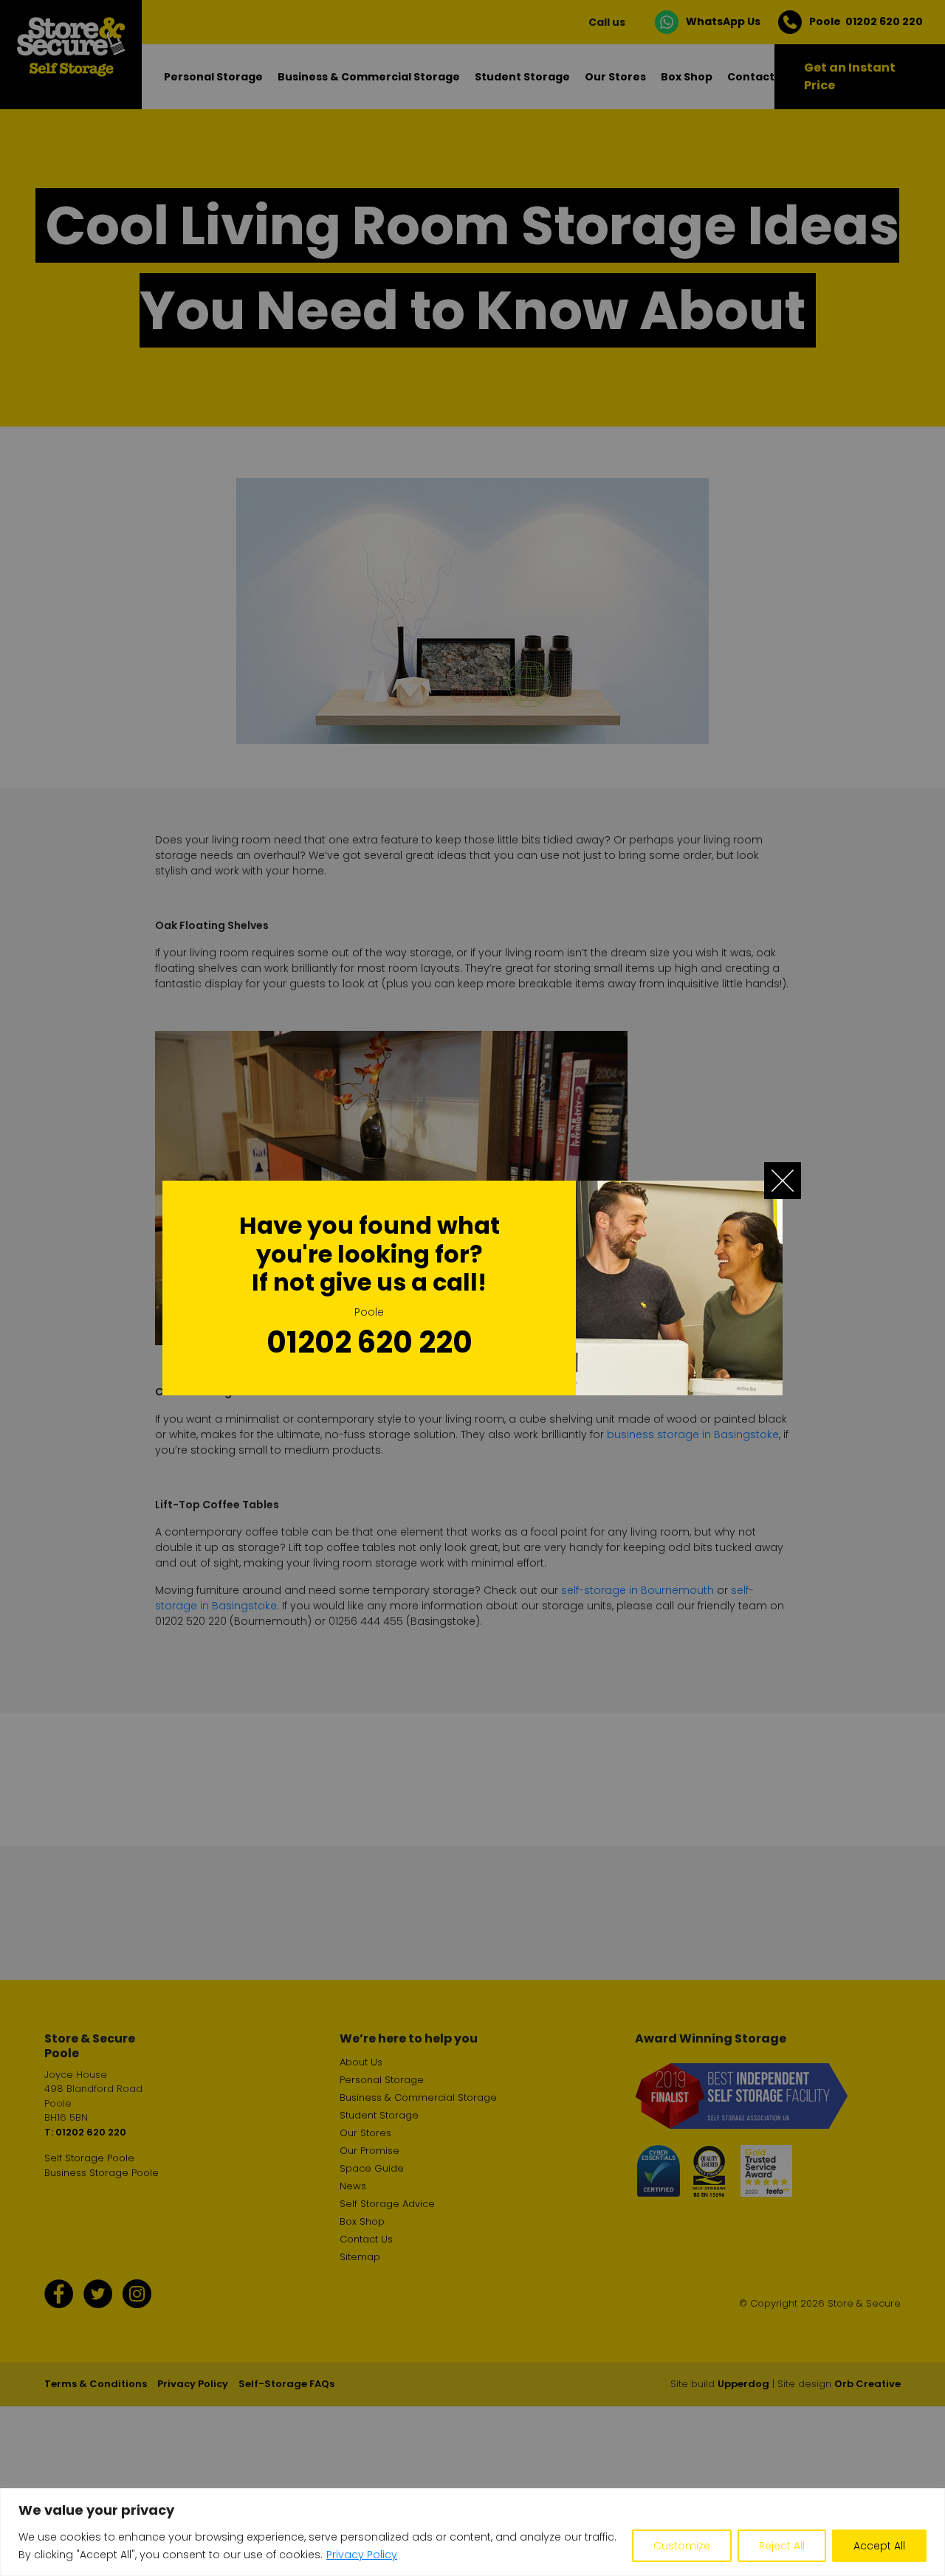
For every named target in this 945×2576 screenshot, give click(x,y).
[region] (472, 2532)
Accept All (879, 2546)
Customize (682, 2546)
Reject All (782, 2546)
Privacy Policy (362, 2555)
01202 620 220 (370, 1342)
